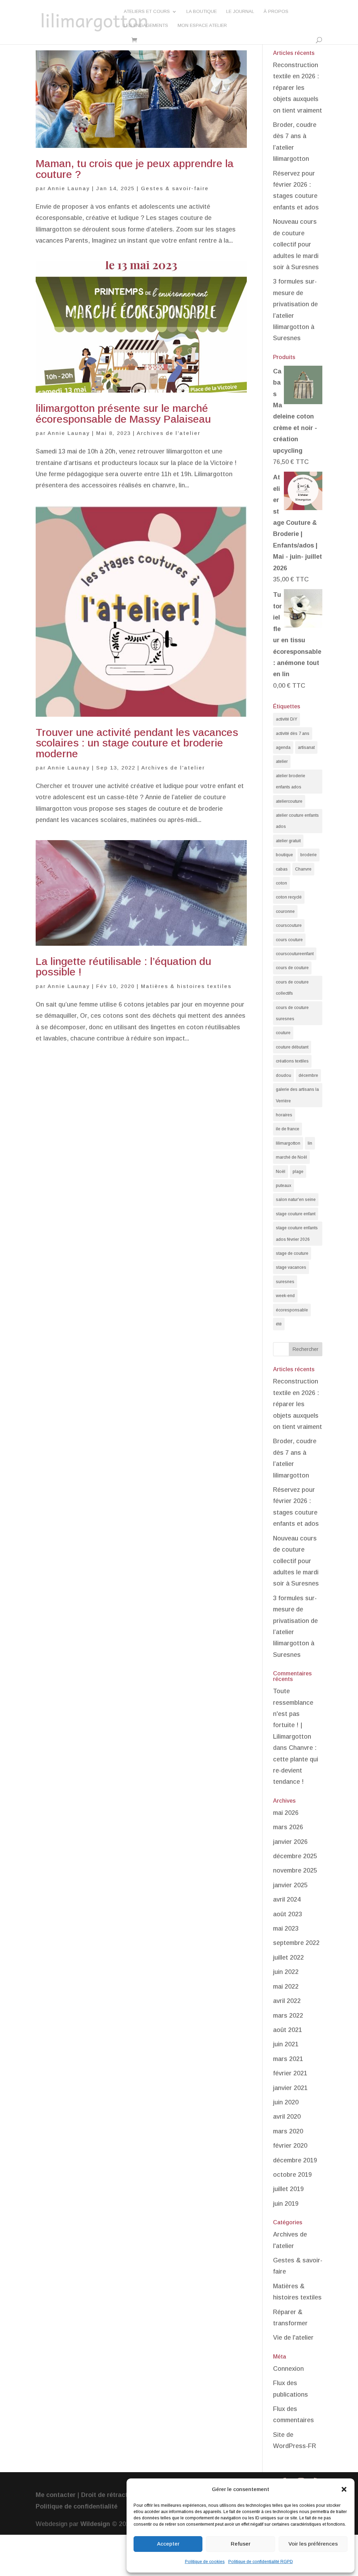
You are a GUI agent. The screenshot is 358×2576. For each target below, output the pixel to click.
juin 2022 (286, 1972)
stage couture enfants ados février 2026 (297, 1233)
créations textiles (292, 1061)
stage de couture (292, 1253)
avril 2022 (287, 2001)
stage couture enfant (296, 1214)
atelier (282, 761)
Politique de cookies (205, 2562)
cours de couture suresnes (292, 1013)
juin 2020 (286, 2102)
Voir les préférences (313, 2544)
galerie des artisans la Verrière (297, 1095)
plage (298, 1172)
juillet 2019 (288, 2189)
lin (310, 1143)
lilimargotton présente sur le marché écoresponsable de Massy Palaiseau (123, 413)
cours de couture (292, 968)
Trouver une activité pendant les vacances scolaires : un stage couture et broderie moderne (137, 743)
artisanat (306, 747)
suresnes (285, 1282)
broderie (309, 855)
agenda (283, 747)
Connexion (288, 2369)
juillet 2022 (288, 1958)
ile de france (288, 1129)
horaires (284, 1115)
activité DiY (287, 719)
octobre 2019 (292, 2175)
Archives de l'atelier (169, 433)
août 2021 (288, 2030)
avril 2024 (287, 1899)
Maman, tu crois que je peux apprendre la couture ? (135, 169)
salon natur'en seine (296, 1200)
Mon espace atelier (202, 26)
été (279, 1324)
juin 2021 (286, 2044)
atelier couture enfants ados (297, 821)
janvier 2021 (290, 2088)
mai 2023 (286, 1929)
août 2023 (288, 1914)
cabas (282, 869)
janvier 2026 (290, 1842)
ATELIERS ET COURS (147, 12)
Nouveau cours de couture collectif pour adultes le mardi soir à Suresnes (296, 244)
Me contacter (56, 2495)
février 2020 (290, 2146)
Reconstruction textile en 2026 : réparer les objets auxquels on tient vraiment (298, 88)
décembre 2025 (295, 1856)
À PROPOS (276, 12)
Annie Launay (69, 188)
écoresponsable (292, 1310)
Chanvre (303, 869)
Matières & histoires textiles (186, 986)
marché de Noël (291, 1157)
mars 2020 (288, 2131)
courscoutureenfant (295, 954)
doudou (284, 1075)
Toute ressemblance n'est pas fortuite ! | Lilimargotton (293, 1714)
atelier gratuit (288, 841)
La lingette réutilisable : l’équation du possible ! (123, 967)
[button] (344, 2489)
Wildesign (95, 2524)
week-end (285, 1296)
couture (283, 1033)
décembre (308, 1075)
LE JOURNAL (240, 12)
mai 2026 (286, 1813)
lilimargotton (288, 1143)
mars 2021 (288, 2059)
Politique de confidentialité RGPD (261, 2562)
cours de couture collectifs (292, 988)
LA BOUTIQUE (202, 12)
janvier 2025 (290, 1885)
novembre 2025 (295, 1870)
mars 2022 (288, 2016)
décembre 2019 (295, 2160)
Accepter (168, 2544)
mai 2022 (286, 1987)
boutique (284, 855)
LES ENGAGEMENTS (146, 26)
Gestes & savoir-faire (175, 188)
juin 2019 (286, 2204)
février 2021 (290, 2073)
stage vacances (291, 1267)
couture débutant (292, 1047)
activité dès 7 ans (293, 734)
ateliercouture (289, 801)
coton (281, 883)
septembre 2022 (296, 1943)
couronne (285, 911)
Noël (281, 1172)
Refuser (241, 2544)
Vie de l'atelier (293, 2338)
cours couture (289, 940)
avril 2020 (287, 2117)
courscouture (289, 925)
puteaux (284, 1186)
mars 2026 (288, 1827)
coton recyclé (289, 897)
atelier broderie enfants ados (291, 781)
